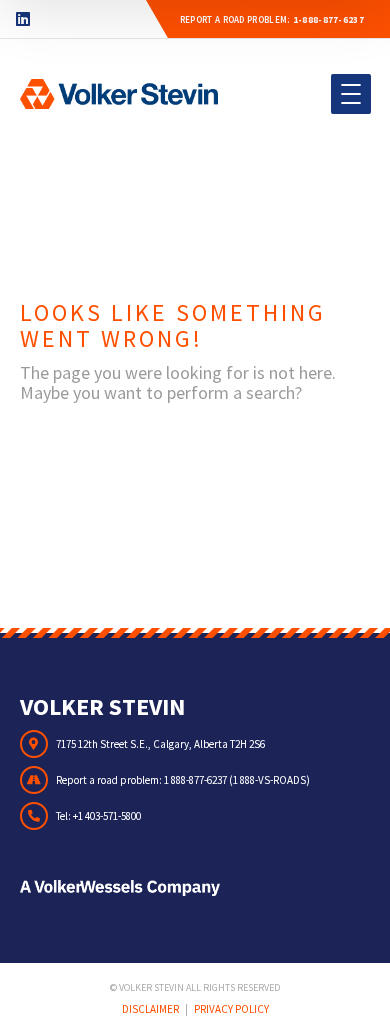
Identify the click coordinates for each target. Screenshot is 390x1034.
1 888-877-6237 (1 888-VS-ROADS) (237, 780)
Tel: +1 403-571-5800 (98, 816)
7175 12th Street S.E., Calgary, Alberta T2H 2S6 (160, 744)
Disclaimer (150, 1009)
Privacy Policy (231, 1009)
